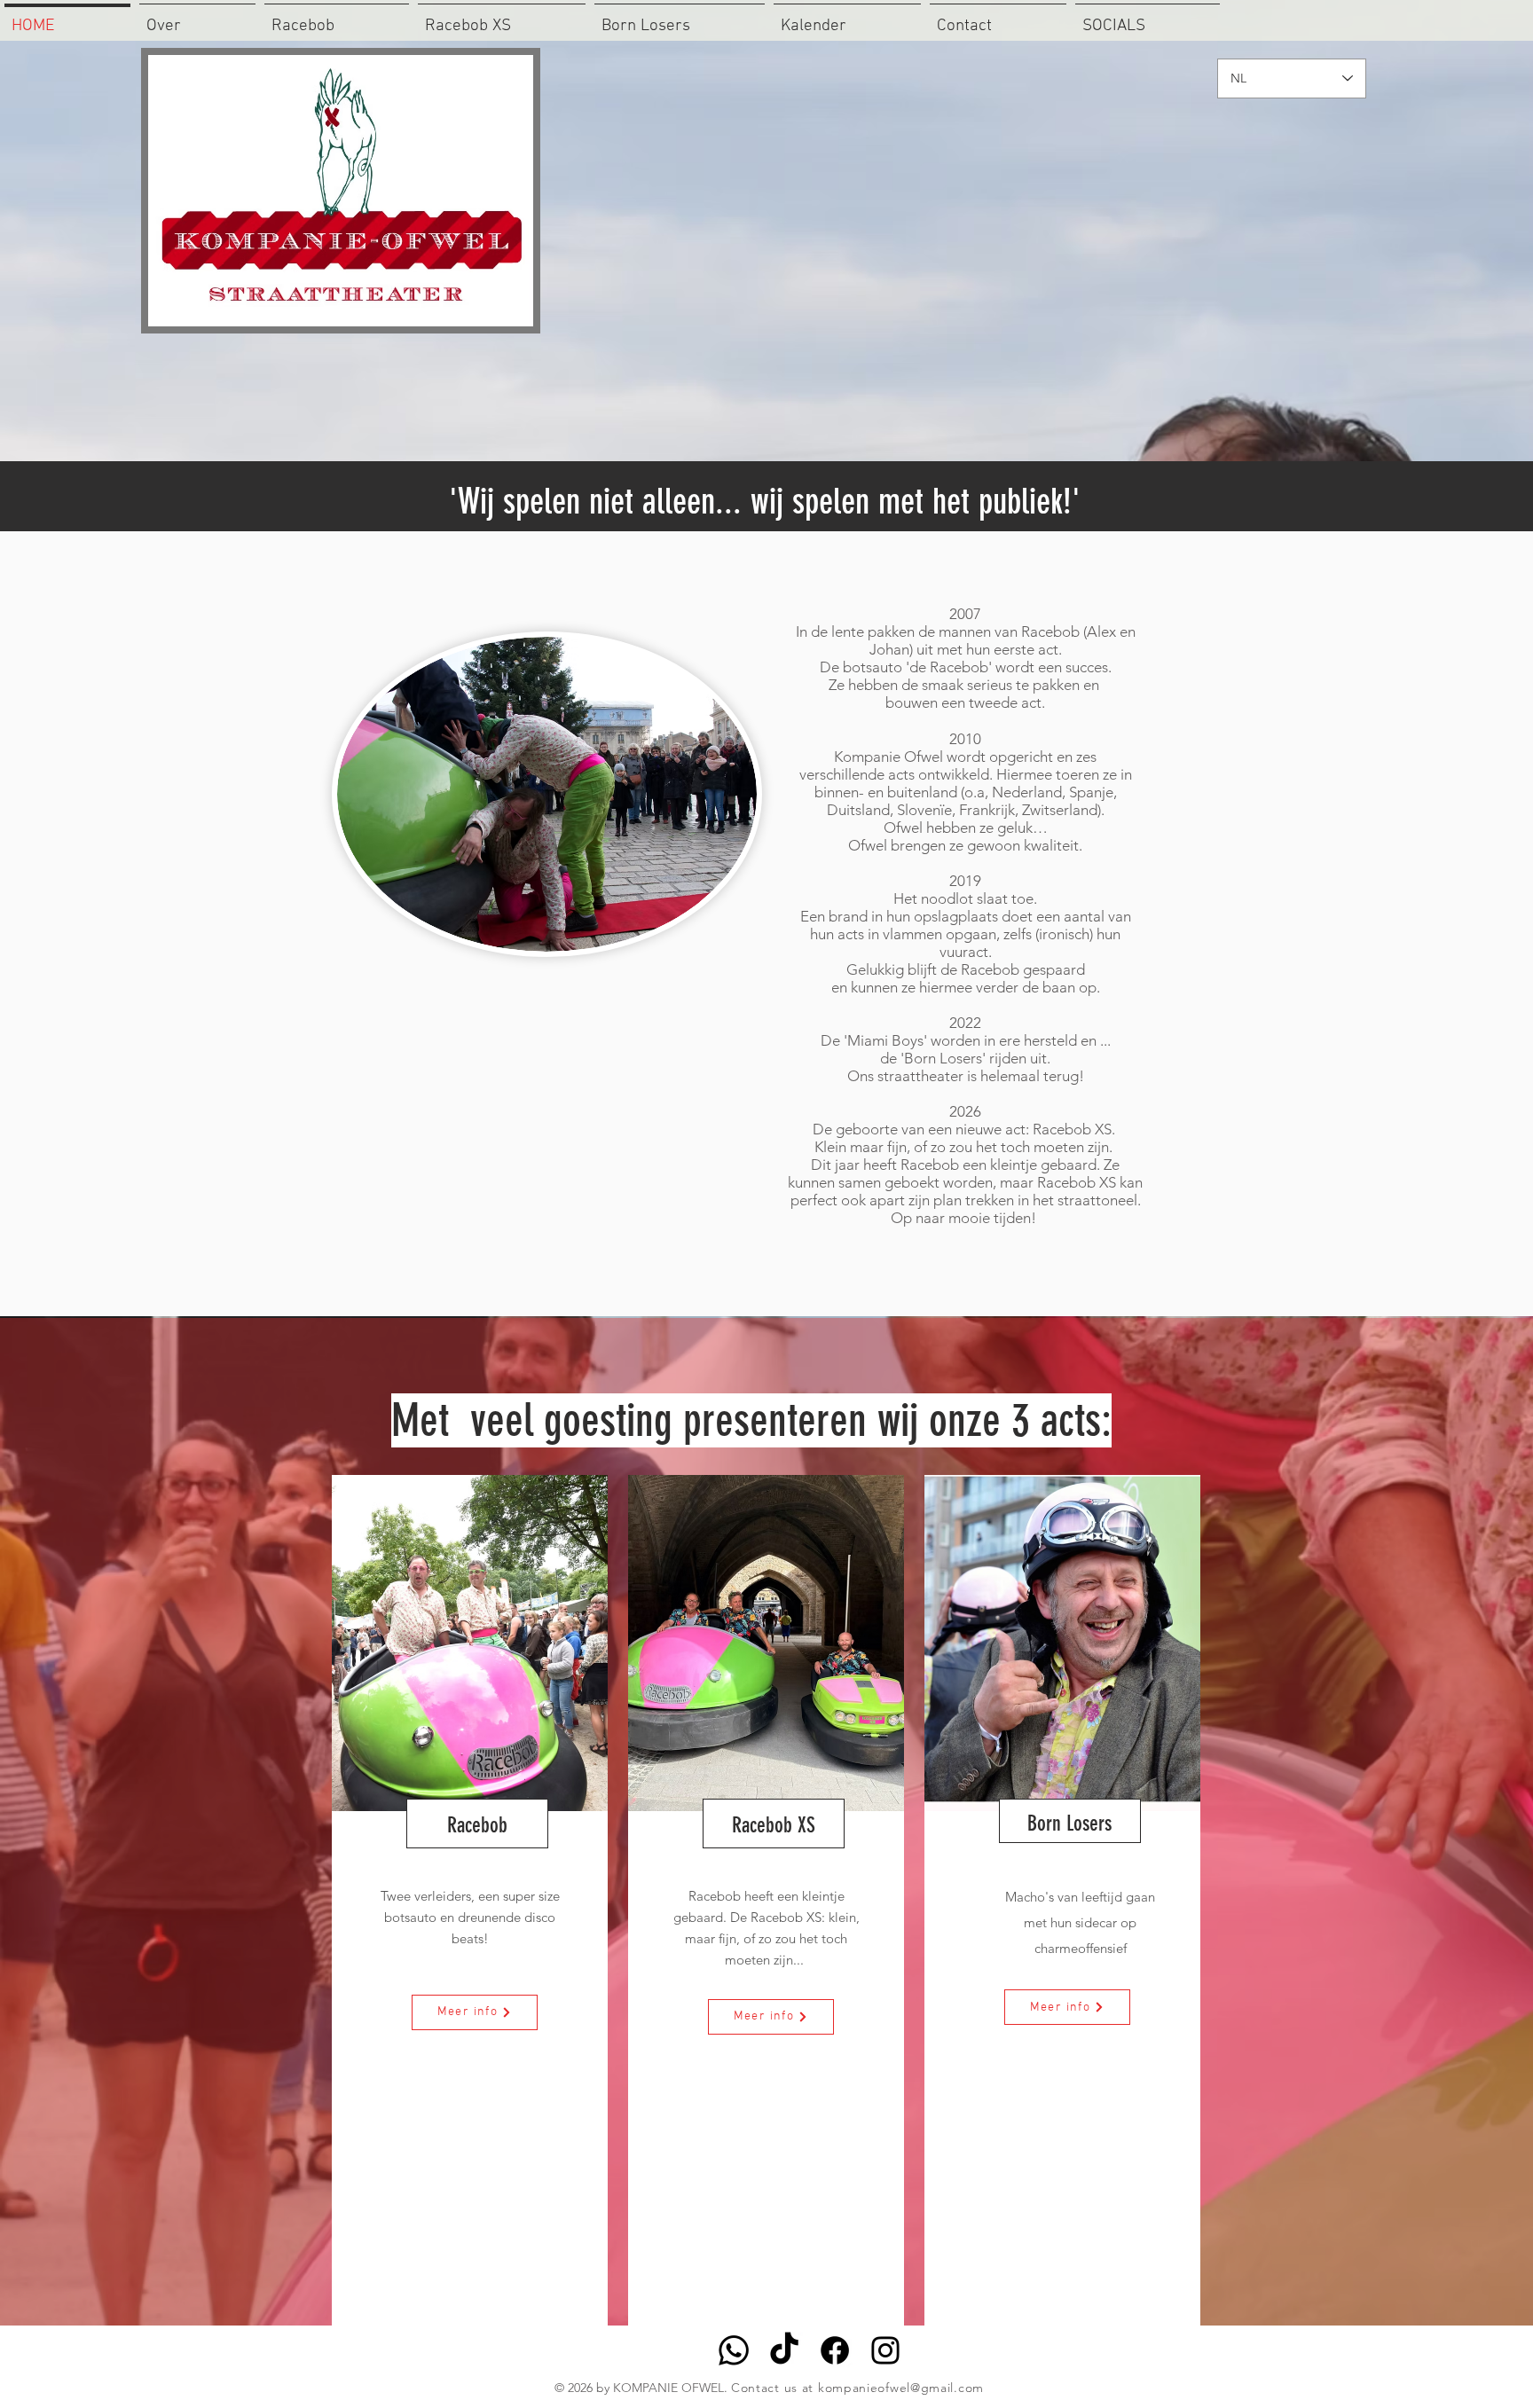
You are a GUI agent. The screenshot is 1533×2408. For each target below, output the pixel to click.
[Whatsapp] (734, 2350)
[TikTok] (784, 2350)
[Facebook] (835, 2350)
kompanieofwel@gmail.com (901, 2388)
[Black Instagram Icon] (885, 2350)
